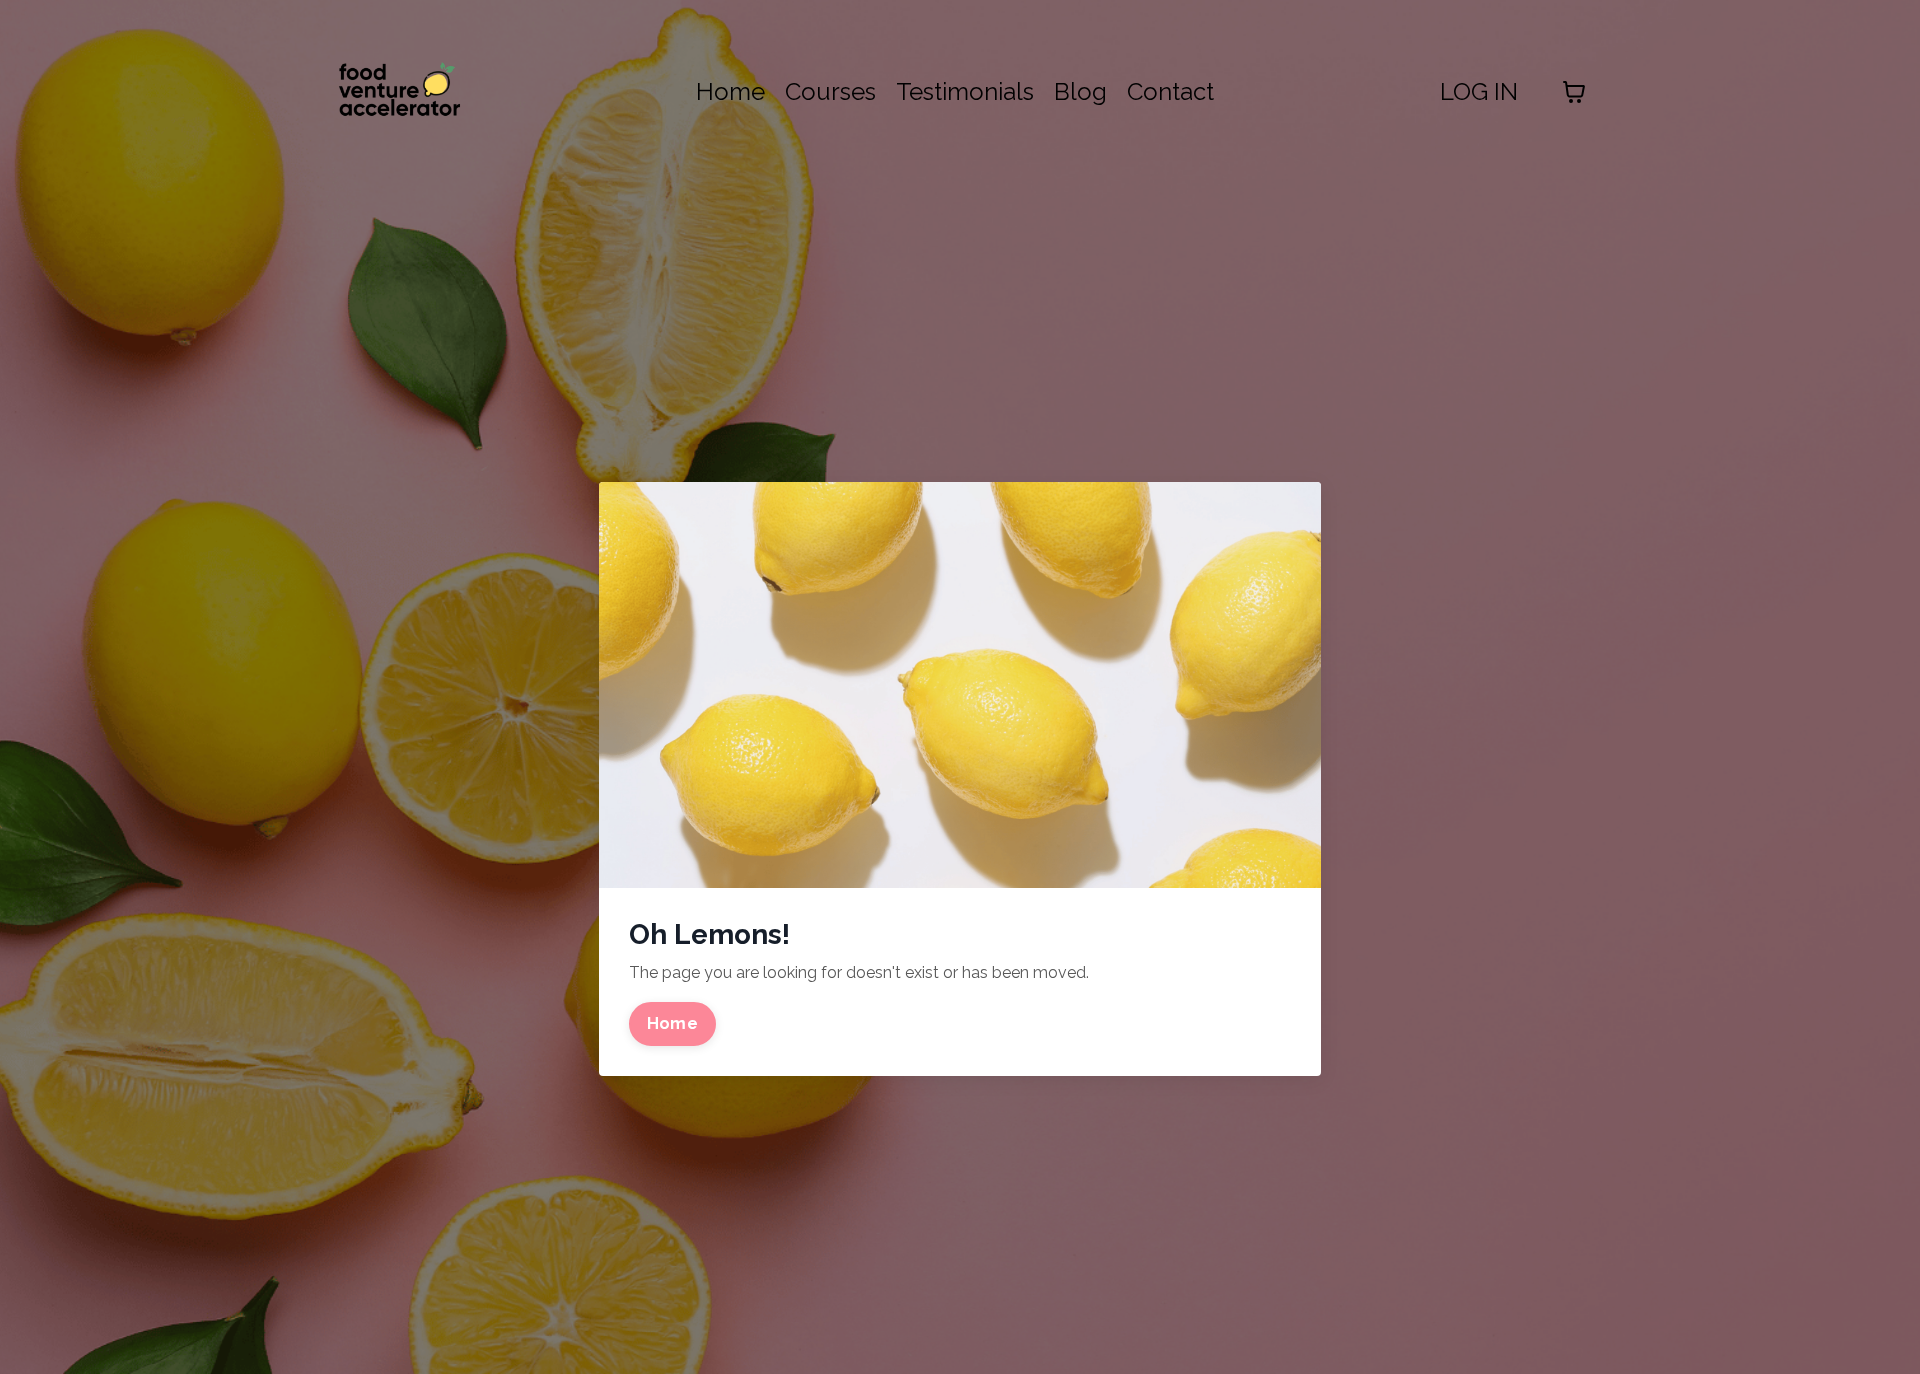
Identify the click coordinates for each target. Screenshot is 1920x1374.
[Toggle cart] (1574, 92)
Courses (830, 91)
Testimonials (965, 91)
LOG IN (1479, 91)
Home (730, 91)
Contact (1170, 91)
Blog (1080, 91)
